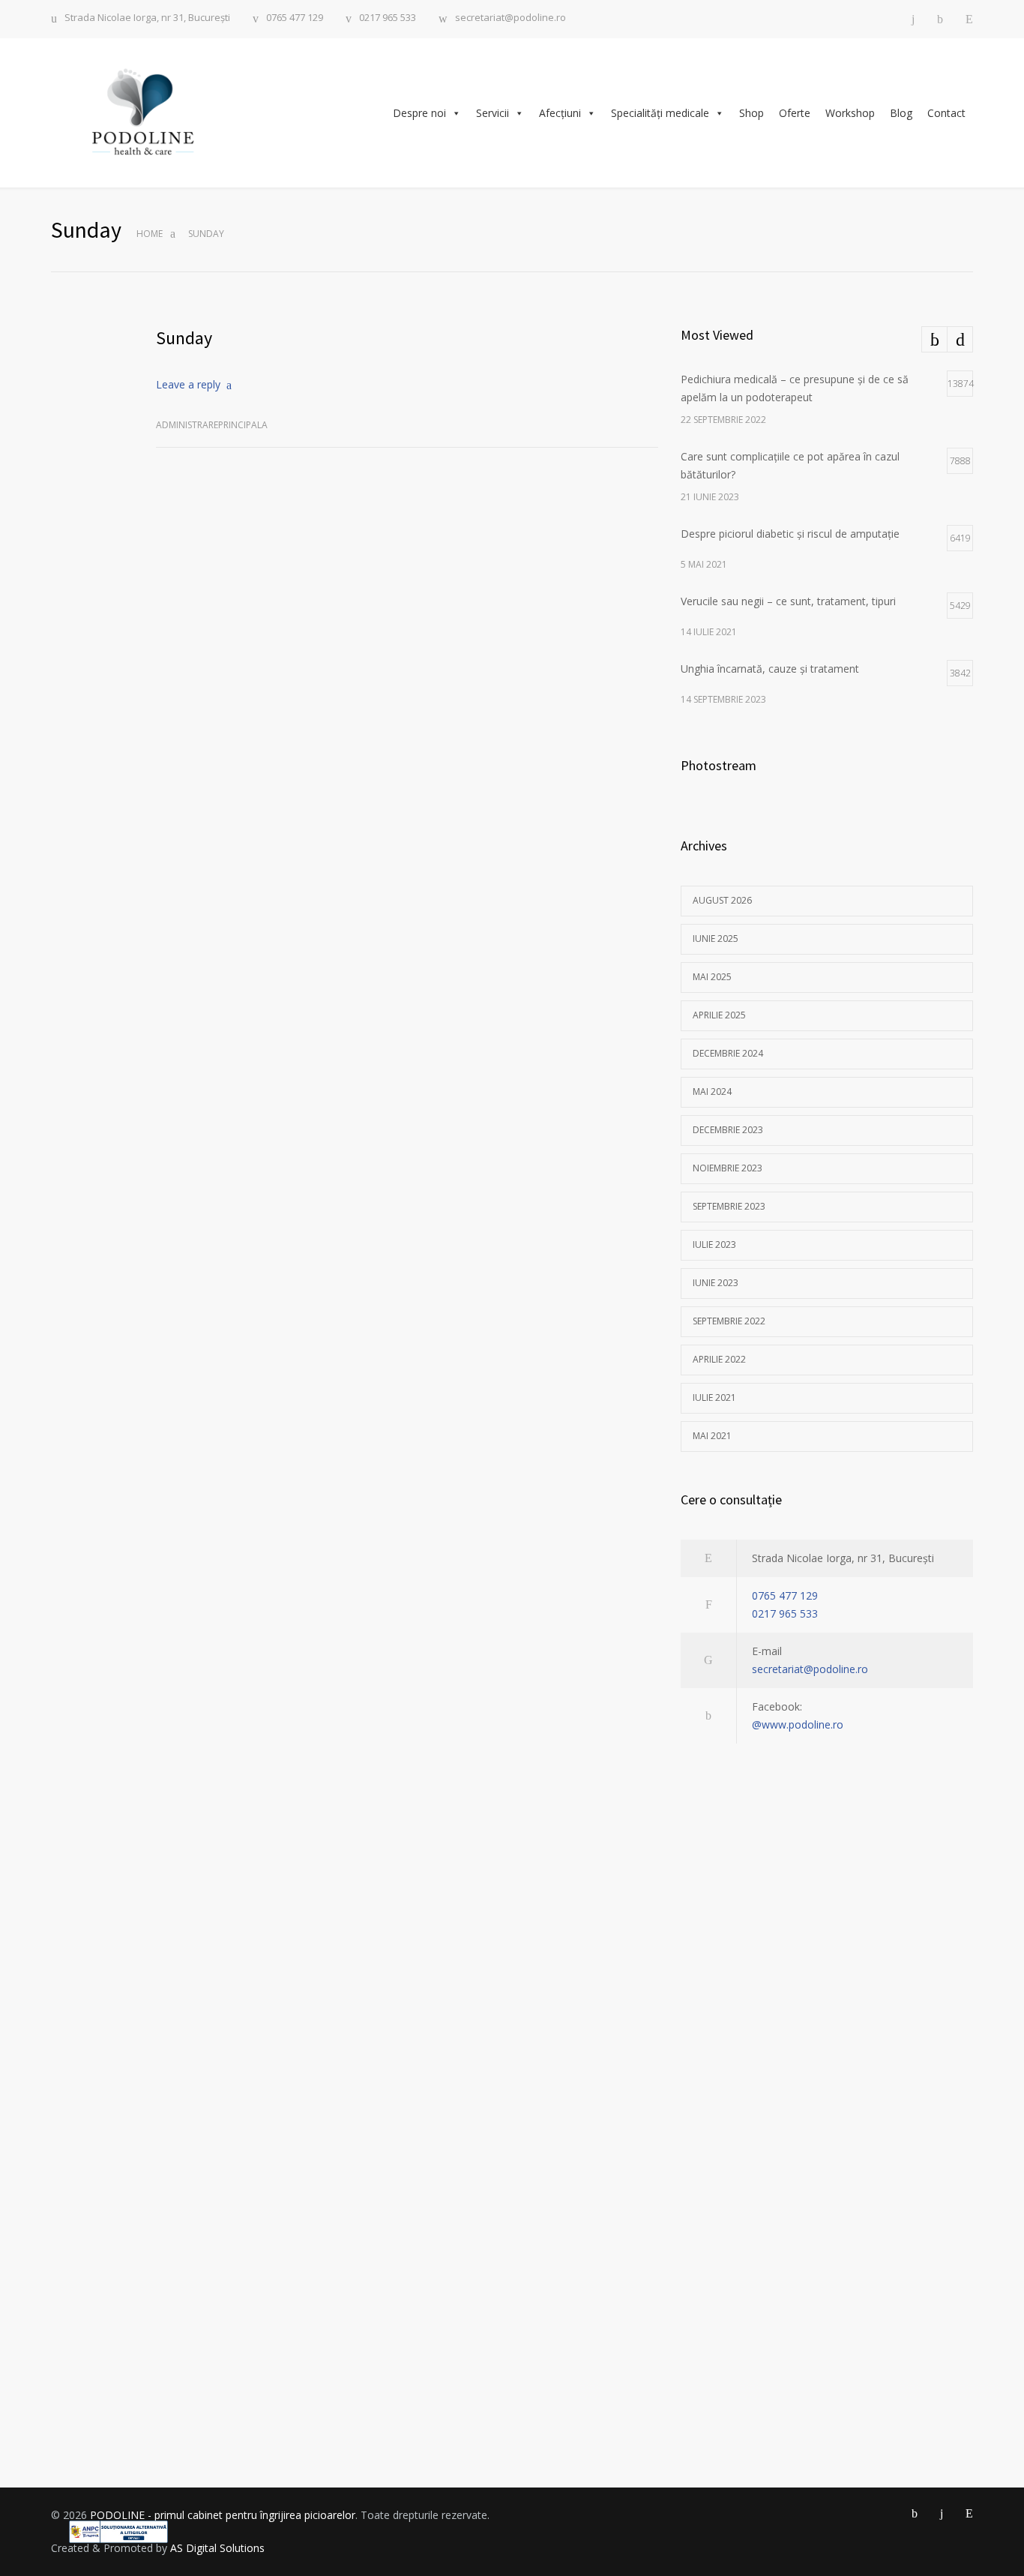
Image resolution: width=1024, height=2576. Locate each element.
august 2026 (722, 900)
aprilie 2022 (719, 1359)
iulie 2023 (714, 1245)
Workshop (850, 113)
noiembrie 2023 (728, 1168)
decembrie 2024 (728, 1053)
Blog (901, 113)
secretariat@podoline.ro (511, 18)
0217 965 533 (388, 18)
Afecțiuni (560, 113)
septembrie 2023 (729, 1206)
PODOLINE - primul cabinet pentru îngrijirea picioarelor (223, 2515)
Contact (946, 113)
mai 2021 (712, 1436)
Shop (752, 113)
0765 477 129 (295, 18)
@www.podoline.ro (798, 1724)
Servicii (493, 113)
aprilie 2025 (719, 1015)
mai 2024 (712, 1092)
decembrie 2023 (728, 1130)
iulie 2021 (714, 1397)
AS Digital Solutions (217, 2548)
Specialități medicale (660, 113)
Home (150, 234)
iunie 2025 (716, 939)
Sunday (184, 338)
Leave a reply (188, 384)
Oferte (795, 113)
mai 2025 (712, 977)
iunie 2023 (716, 1283)
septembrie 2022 (729, 1321)
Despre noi (419, 113)
